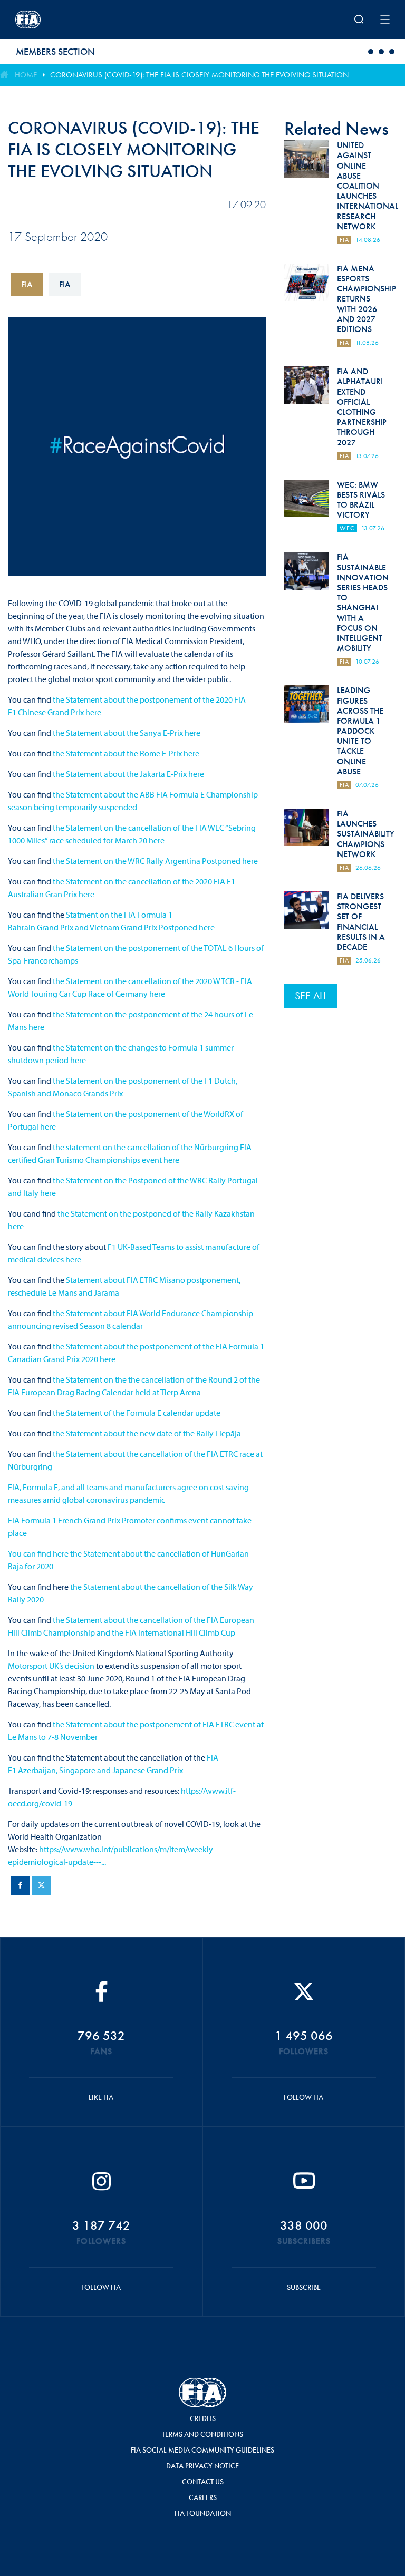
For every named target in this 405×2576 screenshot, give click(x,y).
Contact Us (203, 2482)
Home (26, 75)
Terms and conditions (202, 2434)
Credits (203, 2418)
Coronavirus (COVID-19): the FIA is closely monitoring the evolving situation (199, 75)
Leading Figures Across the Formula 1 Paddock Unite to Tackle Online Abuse (360, 731)
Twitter (42, 1885)
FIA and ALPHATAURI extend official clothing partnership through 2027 (362, 407)
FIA (27, 284)
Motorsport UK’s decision (51, 1666)
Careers (203, 2497)
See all (311, 996)
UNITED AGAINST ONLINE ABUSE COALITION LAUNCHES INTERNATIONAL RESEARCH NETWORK (368, 186)
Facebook (20, 1885)
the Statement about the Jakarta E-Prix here (128, 774)
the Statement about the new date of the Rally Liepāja (147, 1433)
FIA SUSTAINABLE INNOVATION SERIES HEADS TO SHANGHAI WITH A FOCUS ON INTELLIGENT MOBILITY (363, 602)
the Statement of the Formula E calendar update (137, 1413)
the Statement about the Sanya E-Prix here (126, 733)
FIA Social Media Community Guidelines (202, 2450)
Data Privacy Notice (202, 2466)
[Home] (84, 20)
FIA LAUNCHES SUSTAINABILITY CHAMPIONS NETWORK (366, 834)
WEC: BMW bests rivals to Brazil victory (361, 500)
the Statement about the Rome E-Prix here (126, 753)
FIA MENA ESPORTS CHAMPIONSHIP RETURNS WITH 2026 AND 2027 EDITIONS (367, 299)
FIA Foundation (203, 2513)
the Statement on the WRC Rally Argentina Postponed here (155, 861)
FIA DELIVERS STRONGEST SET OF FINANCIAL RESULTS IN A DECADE (361, 922)
